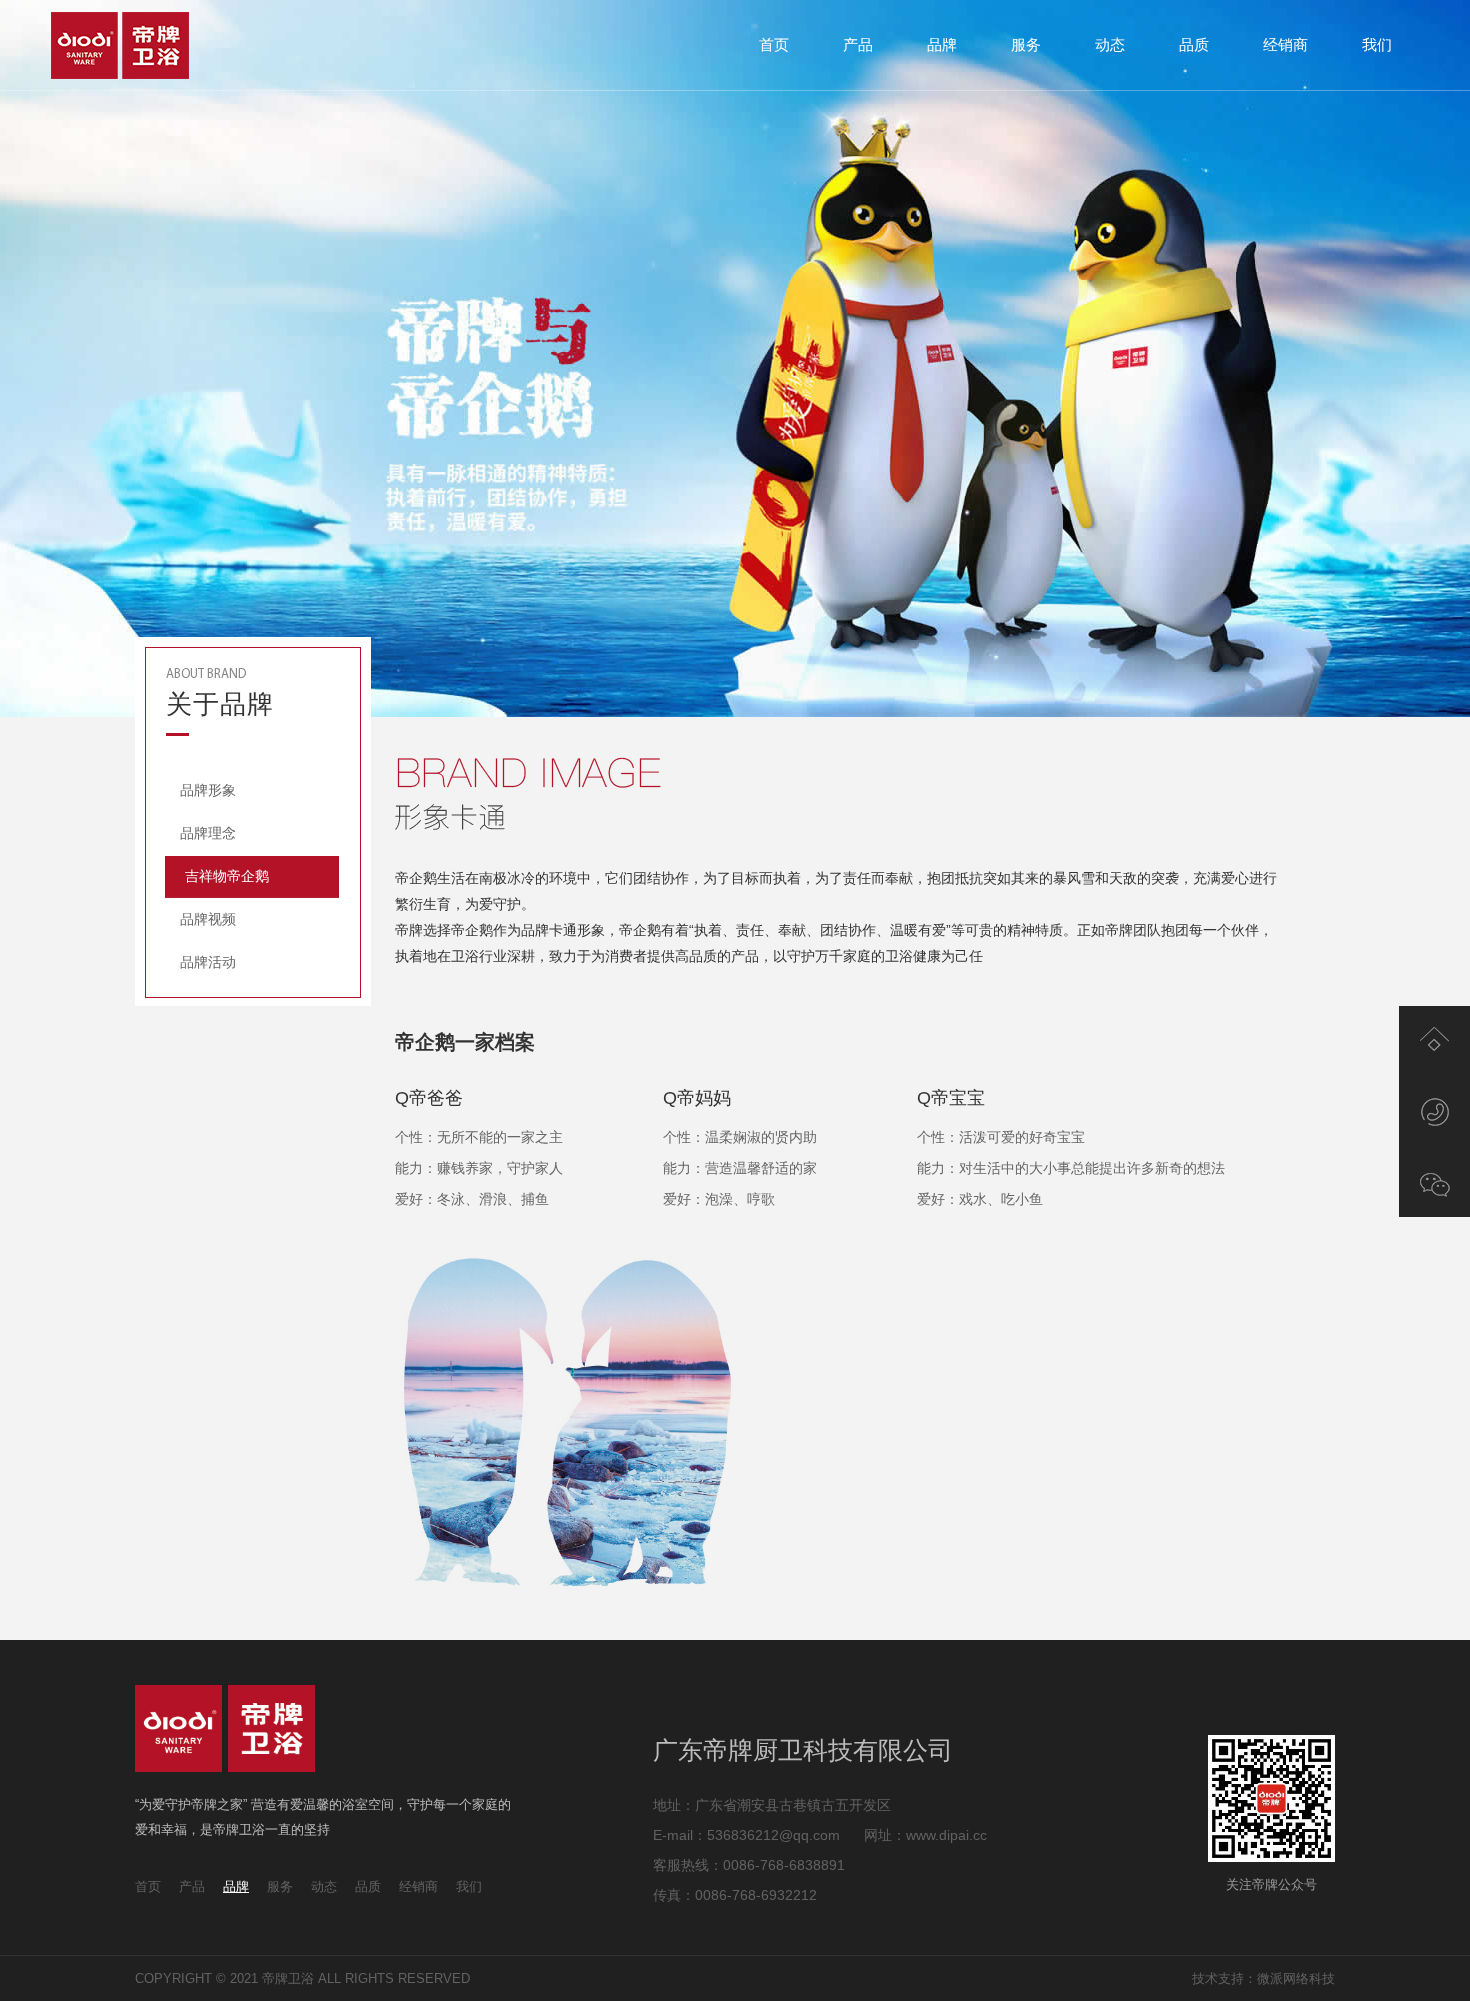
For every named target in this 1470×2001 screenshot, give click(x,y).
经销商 (1285, 44)
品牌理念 (208, 833)
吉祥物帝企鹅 (227, 876)
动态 (1110, 44)
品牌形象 (208, 790)
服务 (1026, 44)
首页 (774, 44)
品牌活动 (208, 962)
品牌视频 (208, 919)
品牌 (942, 44)
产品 (858, 44)
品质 (1194, 44)
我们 (1377, 44)
